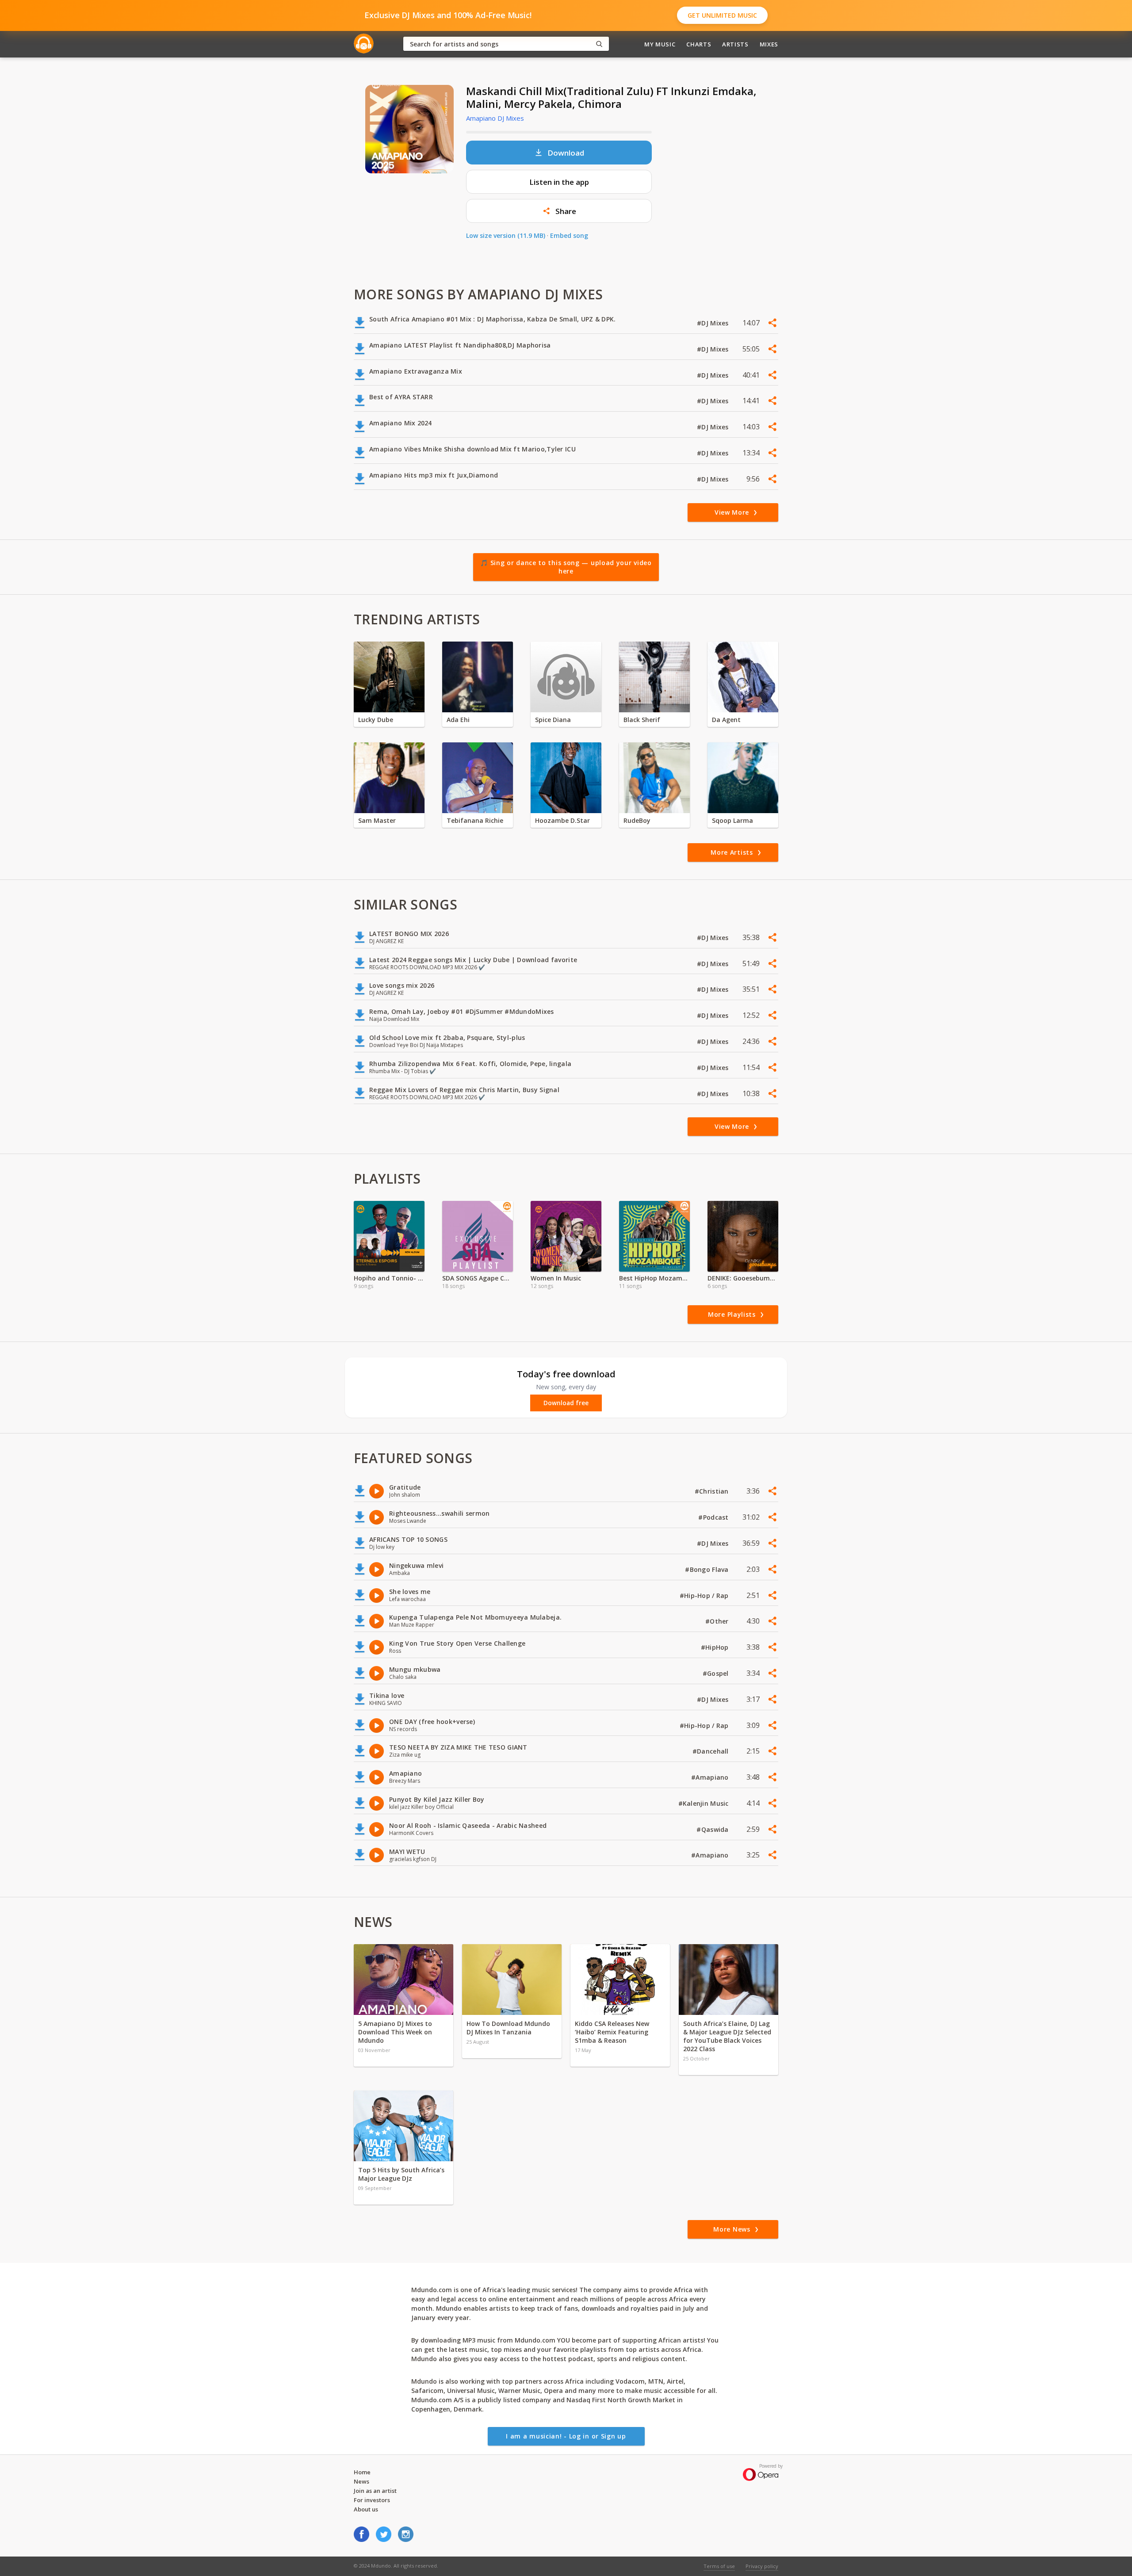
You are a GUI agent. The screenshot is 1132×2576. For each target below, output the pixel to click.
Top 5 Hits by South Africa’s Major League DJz (401, 2174)
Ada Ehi (458, 720)
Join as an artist (375, 2491)
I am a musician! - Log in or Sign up (566, 2436)
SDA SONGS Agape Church (478, 1278)
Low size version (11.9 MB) (506, 235)
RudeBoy (637, 820)
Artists (735, 44)
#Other (718, 1621)
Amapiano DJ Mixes (495, 118)
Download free (566, 1403)
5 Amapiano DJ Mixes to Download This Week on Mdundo (395, 2032)
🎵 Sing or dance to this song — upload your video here (566, 567)
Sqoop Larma (732, 820)
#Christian (713, 1491)
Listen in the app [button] (559, 182)
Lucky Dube (376, 720)
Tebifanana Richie (475, 820)
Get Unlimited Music (722, 15)
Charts (699, 44)
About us (366, 2509)
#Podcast (714, 1517)
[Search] (599, 44)
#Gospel (717, 1673)
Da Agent (726, 720)
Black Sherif (642, 720)
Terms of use (719, 2566)
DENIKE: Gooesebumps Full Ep (743, 1278)
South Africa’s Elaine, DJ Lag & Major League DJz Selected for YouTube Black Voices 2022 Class (727, 2036)
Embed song (569, 235)
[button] (559, 211)
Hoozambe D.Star (562, 820)
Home (362, 2472)
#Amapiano (711, 1777)
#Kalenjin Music (704, 1803)
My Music (660, 44)
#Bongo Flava (708, 1569)
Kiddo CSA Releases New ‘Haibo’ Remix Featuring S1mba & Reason (612, 2032)
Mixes (769, 44)
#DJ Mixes (714, 323)
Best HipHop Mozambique (654, 1278)
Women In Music (556, 1278)
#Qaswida (713, 1829)
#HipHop (716, 1647)
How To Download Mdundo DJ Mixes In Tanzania (508, 2028)
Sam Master (377, 820)
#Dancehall (711, 1751)
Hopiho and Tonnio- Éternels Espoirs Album (389, 1278)
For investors (372, 2500)
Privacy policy (762, 2566)
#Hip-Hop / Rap (705, 1596)
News (361, 2481)
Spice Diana (553, 720)
